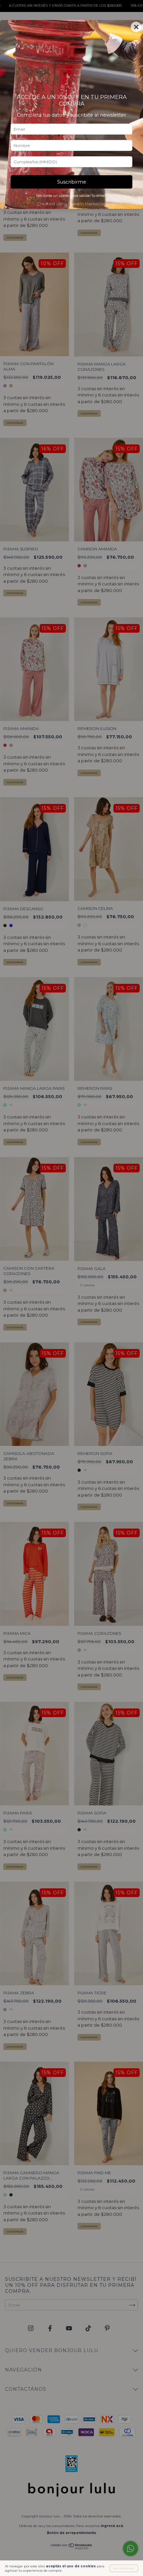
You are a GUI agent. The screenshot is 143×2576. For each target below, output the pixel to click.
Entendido (124, 2568)
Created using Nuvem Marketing (72, 204)
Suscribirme (72, 182)
